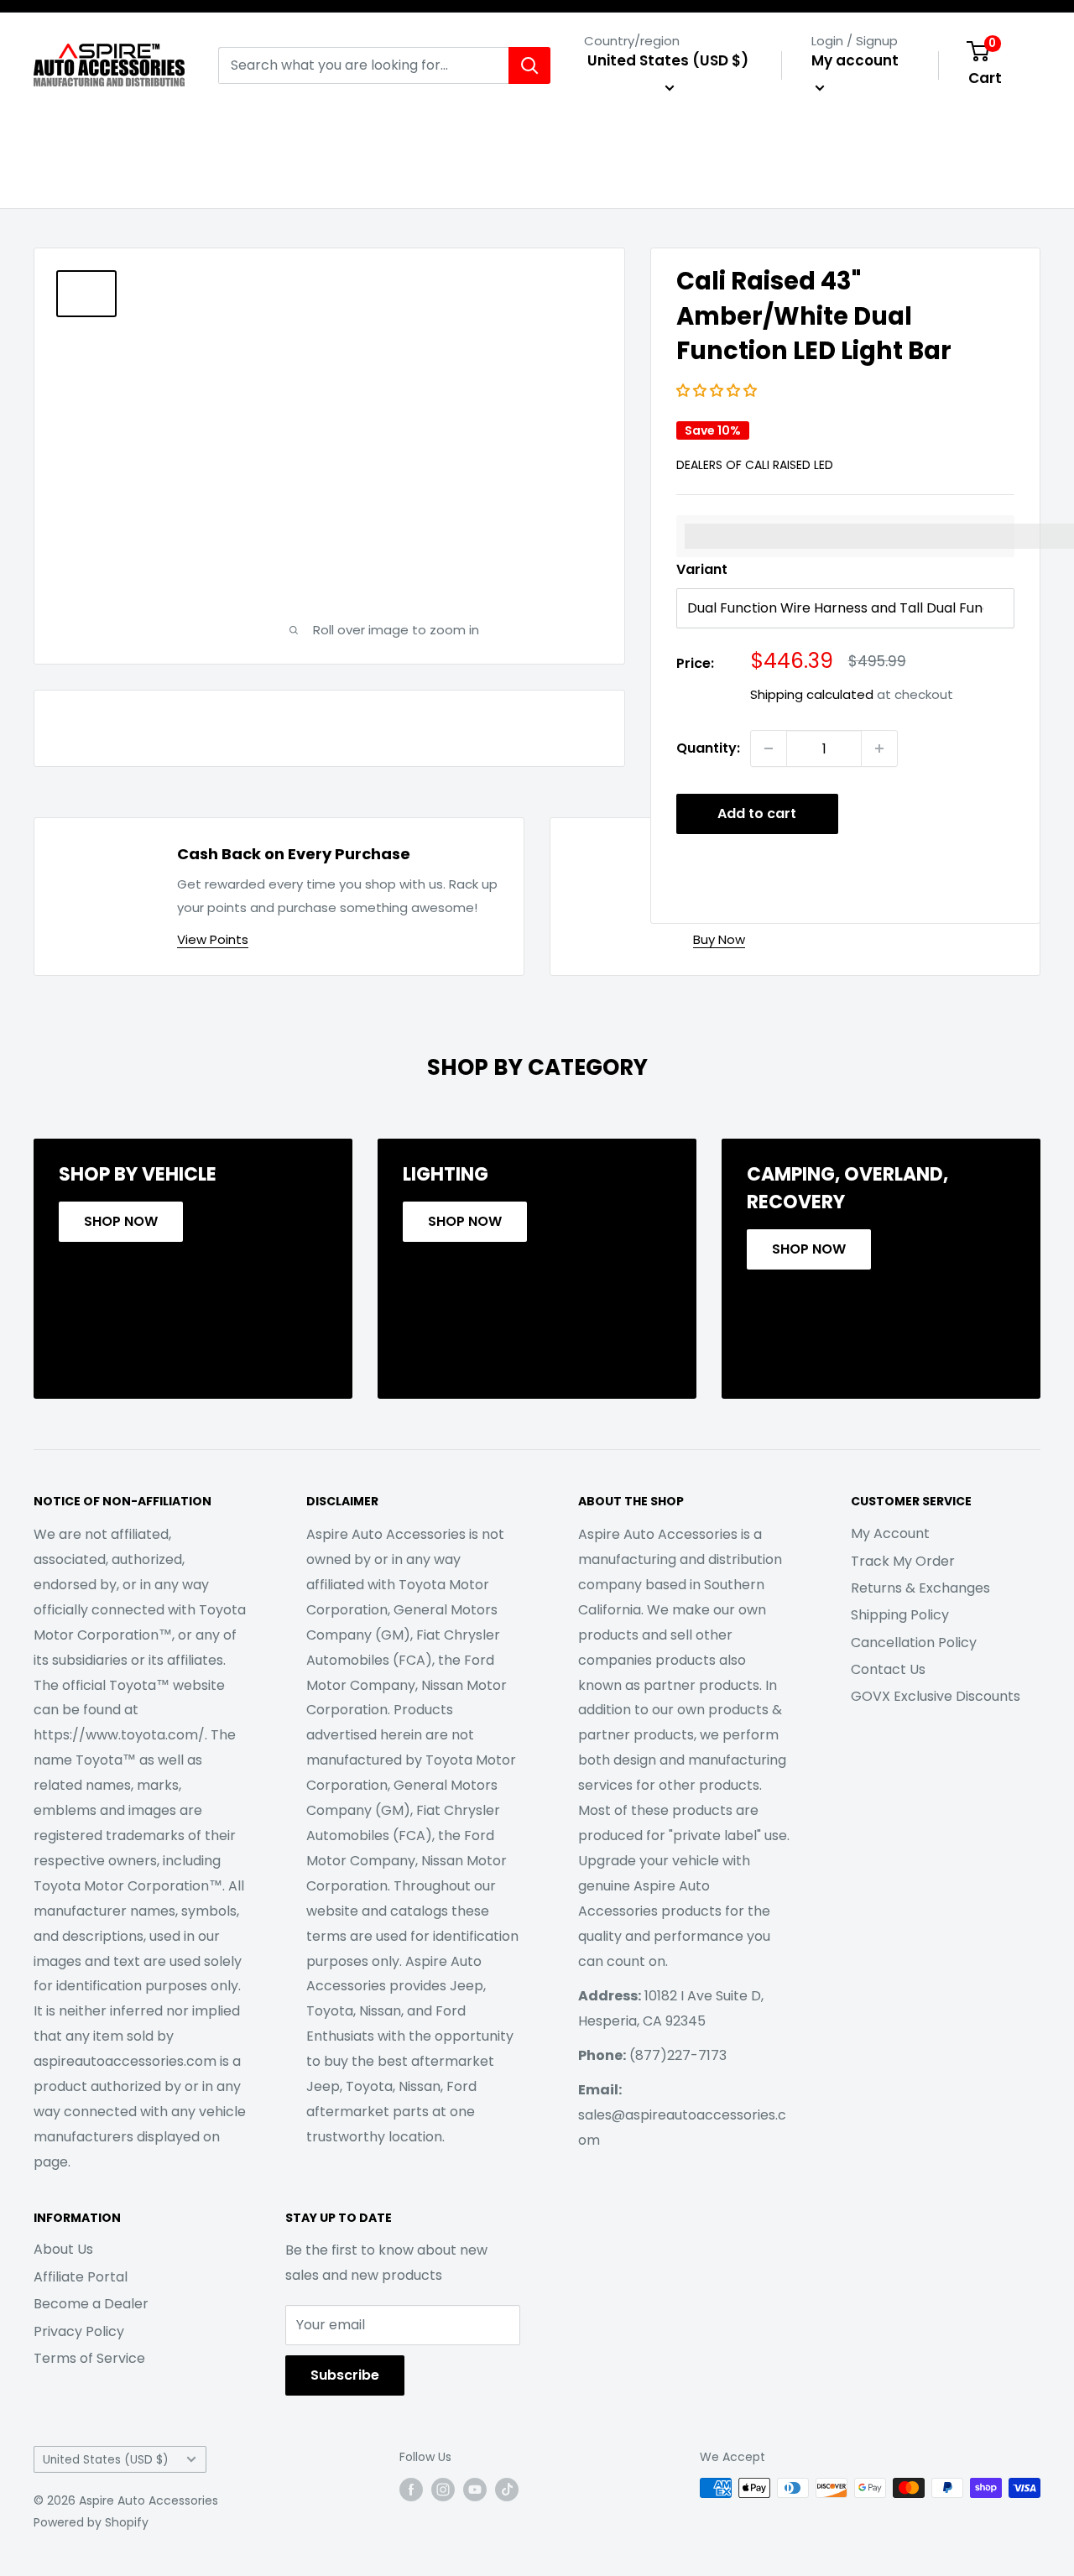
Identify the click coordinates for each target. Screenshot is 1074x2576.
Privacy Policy (79, 2331)
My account (855, 60)
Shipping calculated (812, 694)
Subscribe (345, 2375)
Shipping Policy (900, 1615)
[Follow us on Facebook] (411, 2490)
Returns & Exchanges (920, 1588)
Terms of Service (89, 2358)
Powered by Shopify (91, 2522)
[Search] (529, 65)
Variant (702, 569)
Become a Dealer (91, 2304)
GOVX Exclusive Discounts (936, 1696)
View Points (213, 939)
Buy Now (719, 939)
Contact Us (888, 1669)
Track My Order (903, 1561)
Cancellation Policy (914, 1643)
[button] (718, 391)
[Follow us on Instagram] (443, 2490)
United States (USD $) (106, 2460)
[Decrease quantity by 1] (769, 748)
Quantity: (708, 748)
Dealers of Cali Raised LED (755, 465)
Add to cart (757, 813)
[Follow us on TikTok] (507, 2490)
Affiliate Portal (81, 2277)
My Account (890, 1533)
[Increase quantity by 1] (879, 748)
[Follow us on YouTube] (475, 2490)
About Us (63, 2249)
